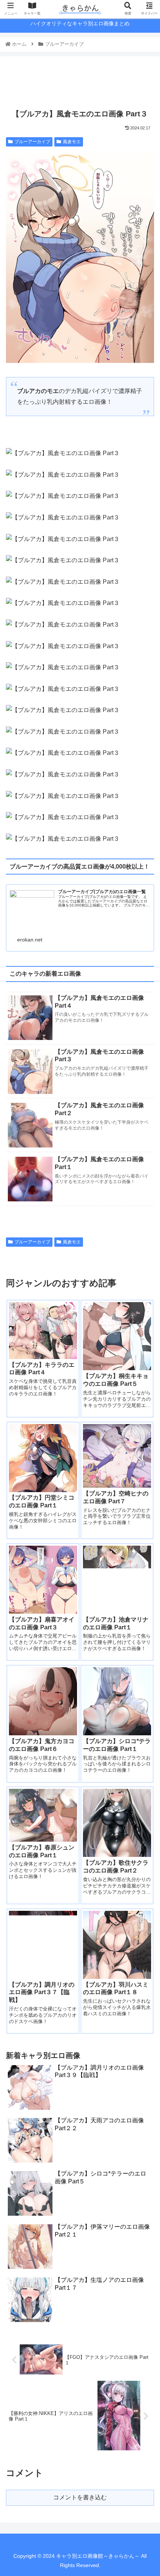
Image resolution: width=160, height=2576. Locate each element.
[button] (144, 1376)
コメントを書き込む (80, 2497)
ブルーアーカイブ (32, 142)
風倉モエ (72, 142)
